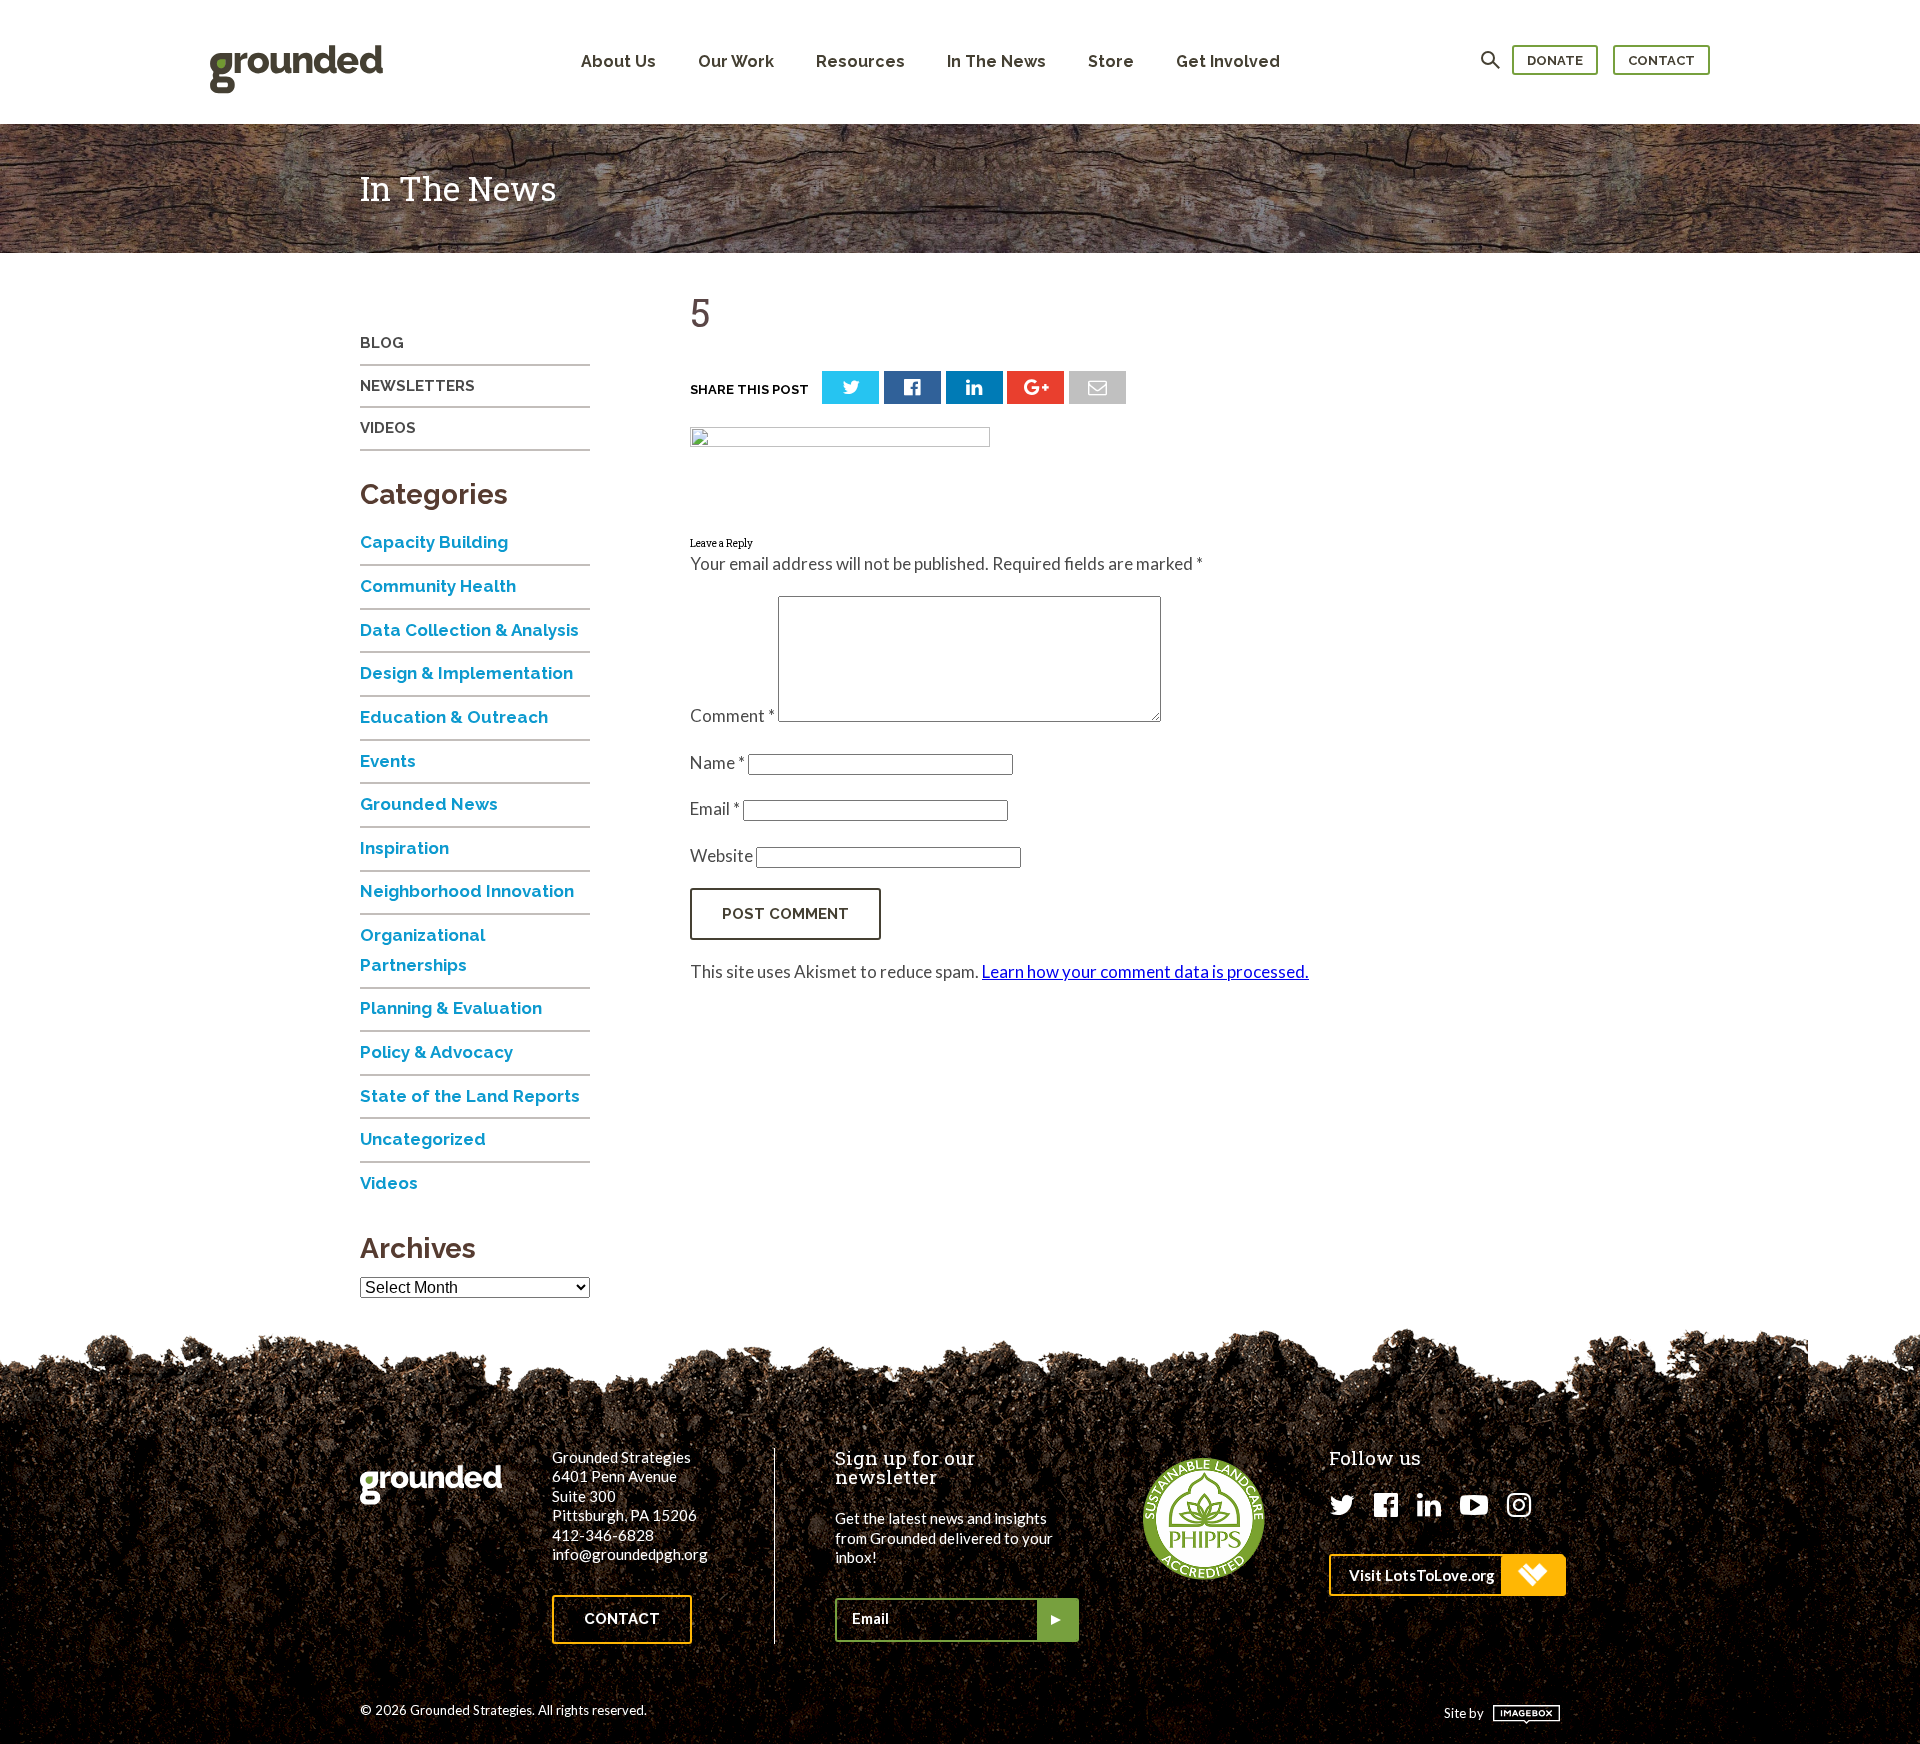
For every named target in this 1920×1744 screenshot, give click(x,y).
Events (388, 761)
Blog (382, 343)
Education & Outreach (454, 717)
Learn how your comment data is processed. (1145, 971)
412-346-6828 (603, 1535)
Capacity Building (434, 542)
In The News (996, 61)
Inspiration (404, 848)
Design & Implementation (466, 673)
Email (715, 808)
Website (721, 855)
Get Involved (1228, 61)
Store (1111, 61)
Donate (1555, 60)
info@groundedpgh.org (630, 1554)
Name (717, 762)
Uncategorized (423, 1139)
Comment (732, 715)
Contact (1661, 60)
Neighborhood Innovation (467, 891)
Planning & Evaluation (451, 1008)
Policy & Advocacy (436, 1052)
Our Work (736, 61)
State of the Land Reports (470, 1096)
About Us (618, 61)
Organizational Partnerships (422, 950)
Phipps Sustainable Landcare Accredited (1204, 1519)
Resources (860, 61)
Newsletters (417, 386)
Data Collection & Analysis (469, 630)
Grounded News (429, 804)
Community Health (438, 586)
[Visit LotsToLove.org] (1446, 1575)
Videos (388, 428)
